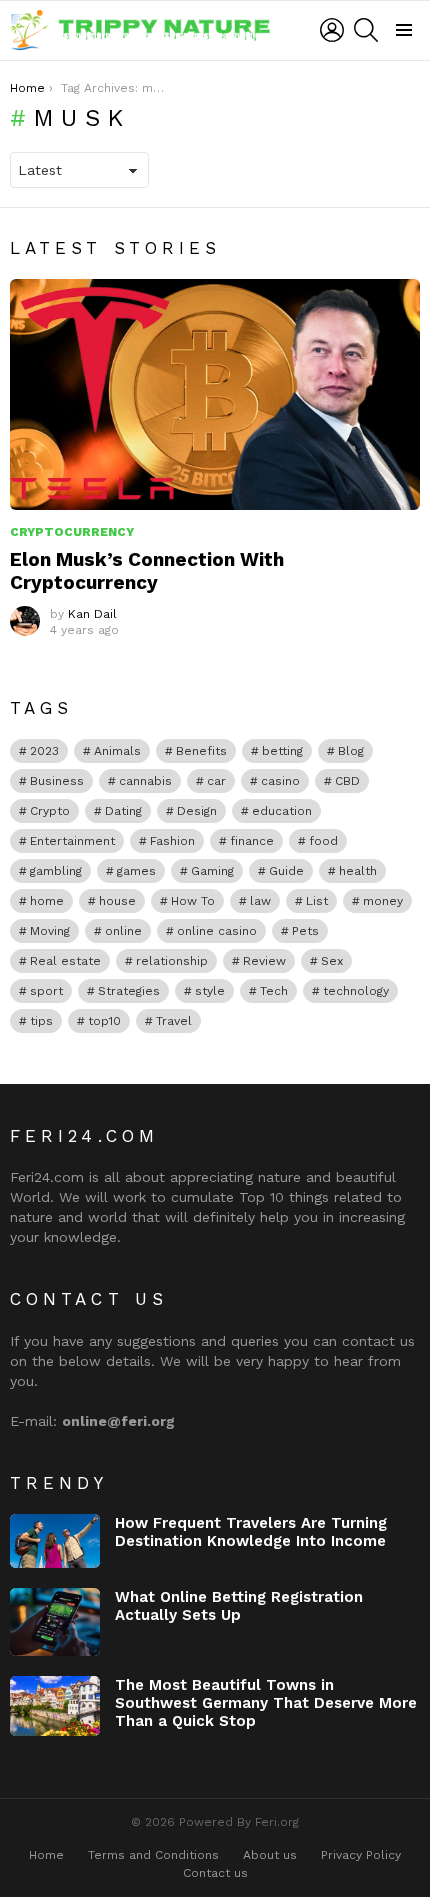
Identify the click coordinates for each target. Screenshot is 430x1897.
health (358, 871)
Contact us (215, 1873)
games (136, 871)
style (210, 991)
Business (57, 781)
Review (264, 961)
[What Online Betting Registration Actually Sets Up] (55, 1622)
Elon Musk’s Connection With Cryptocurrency (147, 571)
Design (197, 811)
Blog (351, 751)
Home (46, 1855)
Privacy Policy (361, 1855)
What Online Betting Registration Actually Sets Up (239, 1606)
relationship (172, 961)
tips (41, 1021)
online (123, 931)
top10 (104, 1021)
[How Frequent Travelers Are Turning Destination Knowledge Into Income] (55, 1541)
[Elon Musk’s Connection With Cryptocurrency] (215, 394)
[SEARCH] (366, 30)
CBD (347, 781)
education (282, 811)
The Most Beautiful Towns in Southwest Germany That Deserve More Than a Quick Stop (266, 1703)
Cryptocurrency (72, 532)
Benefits (201, 751)
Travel (174, 1021)
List (317, 901)
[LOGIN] (332, 30)
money (383, 901)
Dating (123, 811)
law (260, 901)
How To (193, 901)
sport (46, 991)
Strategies (129, 991)
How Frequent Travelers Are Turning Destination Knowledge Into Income (251, 1532)
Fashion (172, 841)
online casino (217, 931)
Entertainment (72, 841)
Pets (305, 931)
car (216, 781)
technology (356, 991)
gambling (56, 871)
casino (280, 781)
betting (282, 751)
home (47, 901)
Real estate (65, 961)
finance (252, 841)
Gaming (212, 871)
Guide (286, 871)
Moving (50, 931)
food (323, 841)
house (117, 901)
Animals (117, 751)
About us (270, 1855)
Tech (274, 991)
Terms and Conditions (153, 1855)
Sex (332, 961)
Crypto (50, 811)
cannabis (145, 781)
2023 (44, 751)
